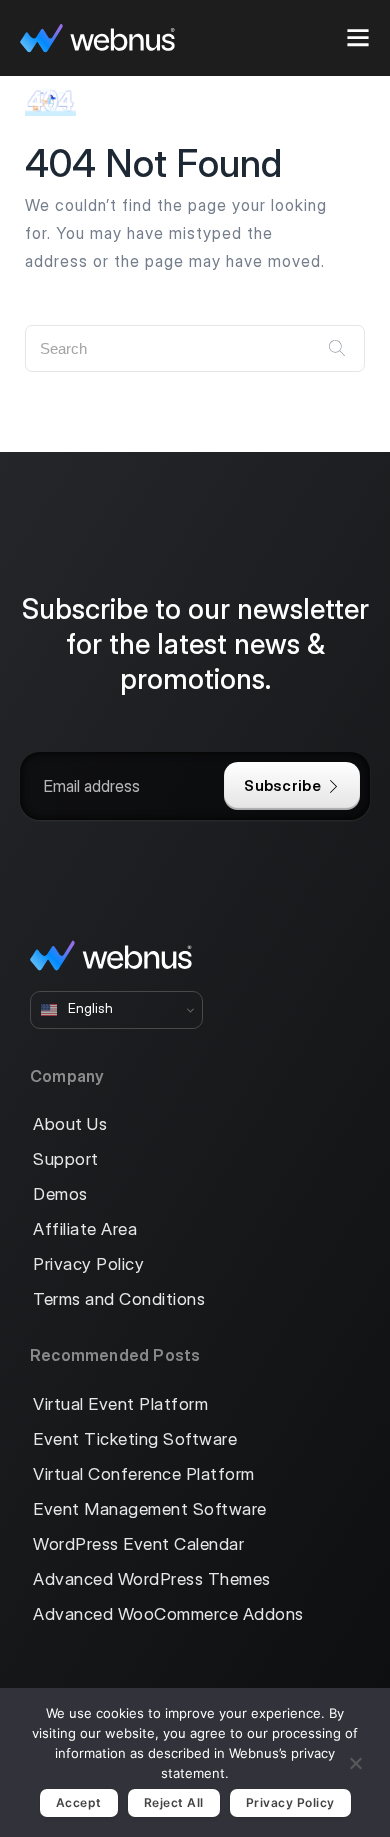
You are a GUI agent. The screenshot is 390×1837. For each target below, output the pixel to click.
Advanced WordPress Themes (152, 1579)
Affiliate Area (85, 1229)
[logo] (97, 38)
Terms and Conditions (119, 1299)
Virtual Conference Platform (144, 1474)
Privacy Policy (88, 1264)
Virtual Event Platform (120, 1404)
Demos (60, 1194)
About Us (70, 1124)
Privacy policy (290, 1802)
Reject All (174, 1802)
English (89, 1009)
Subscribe (282, 785)
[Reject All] (355, 1760)
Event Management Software (150, 1509)
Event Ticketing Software (135, 1439)
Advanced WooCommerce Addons (168, 1614)
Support (66, 1159)
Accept (79, 1802)
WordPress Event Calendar (138, 1544)
